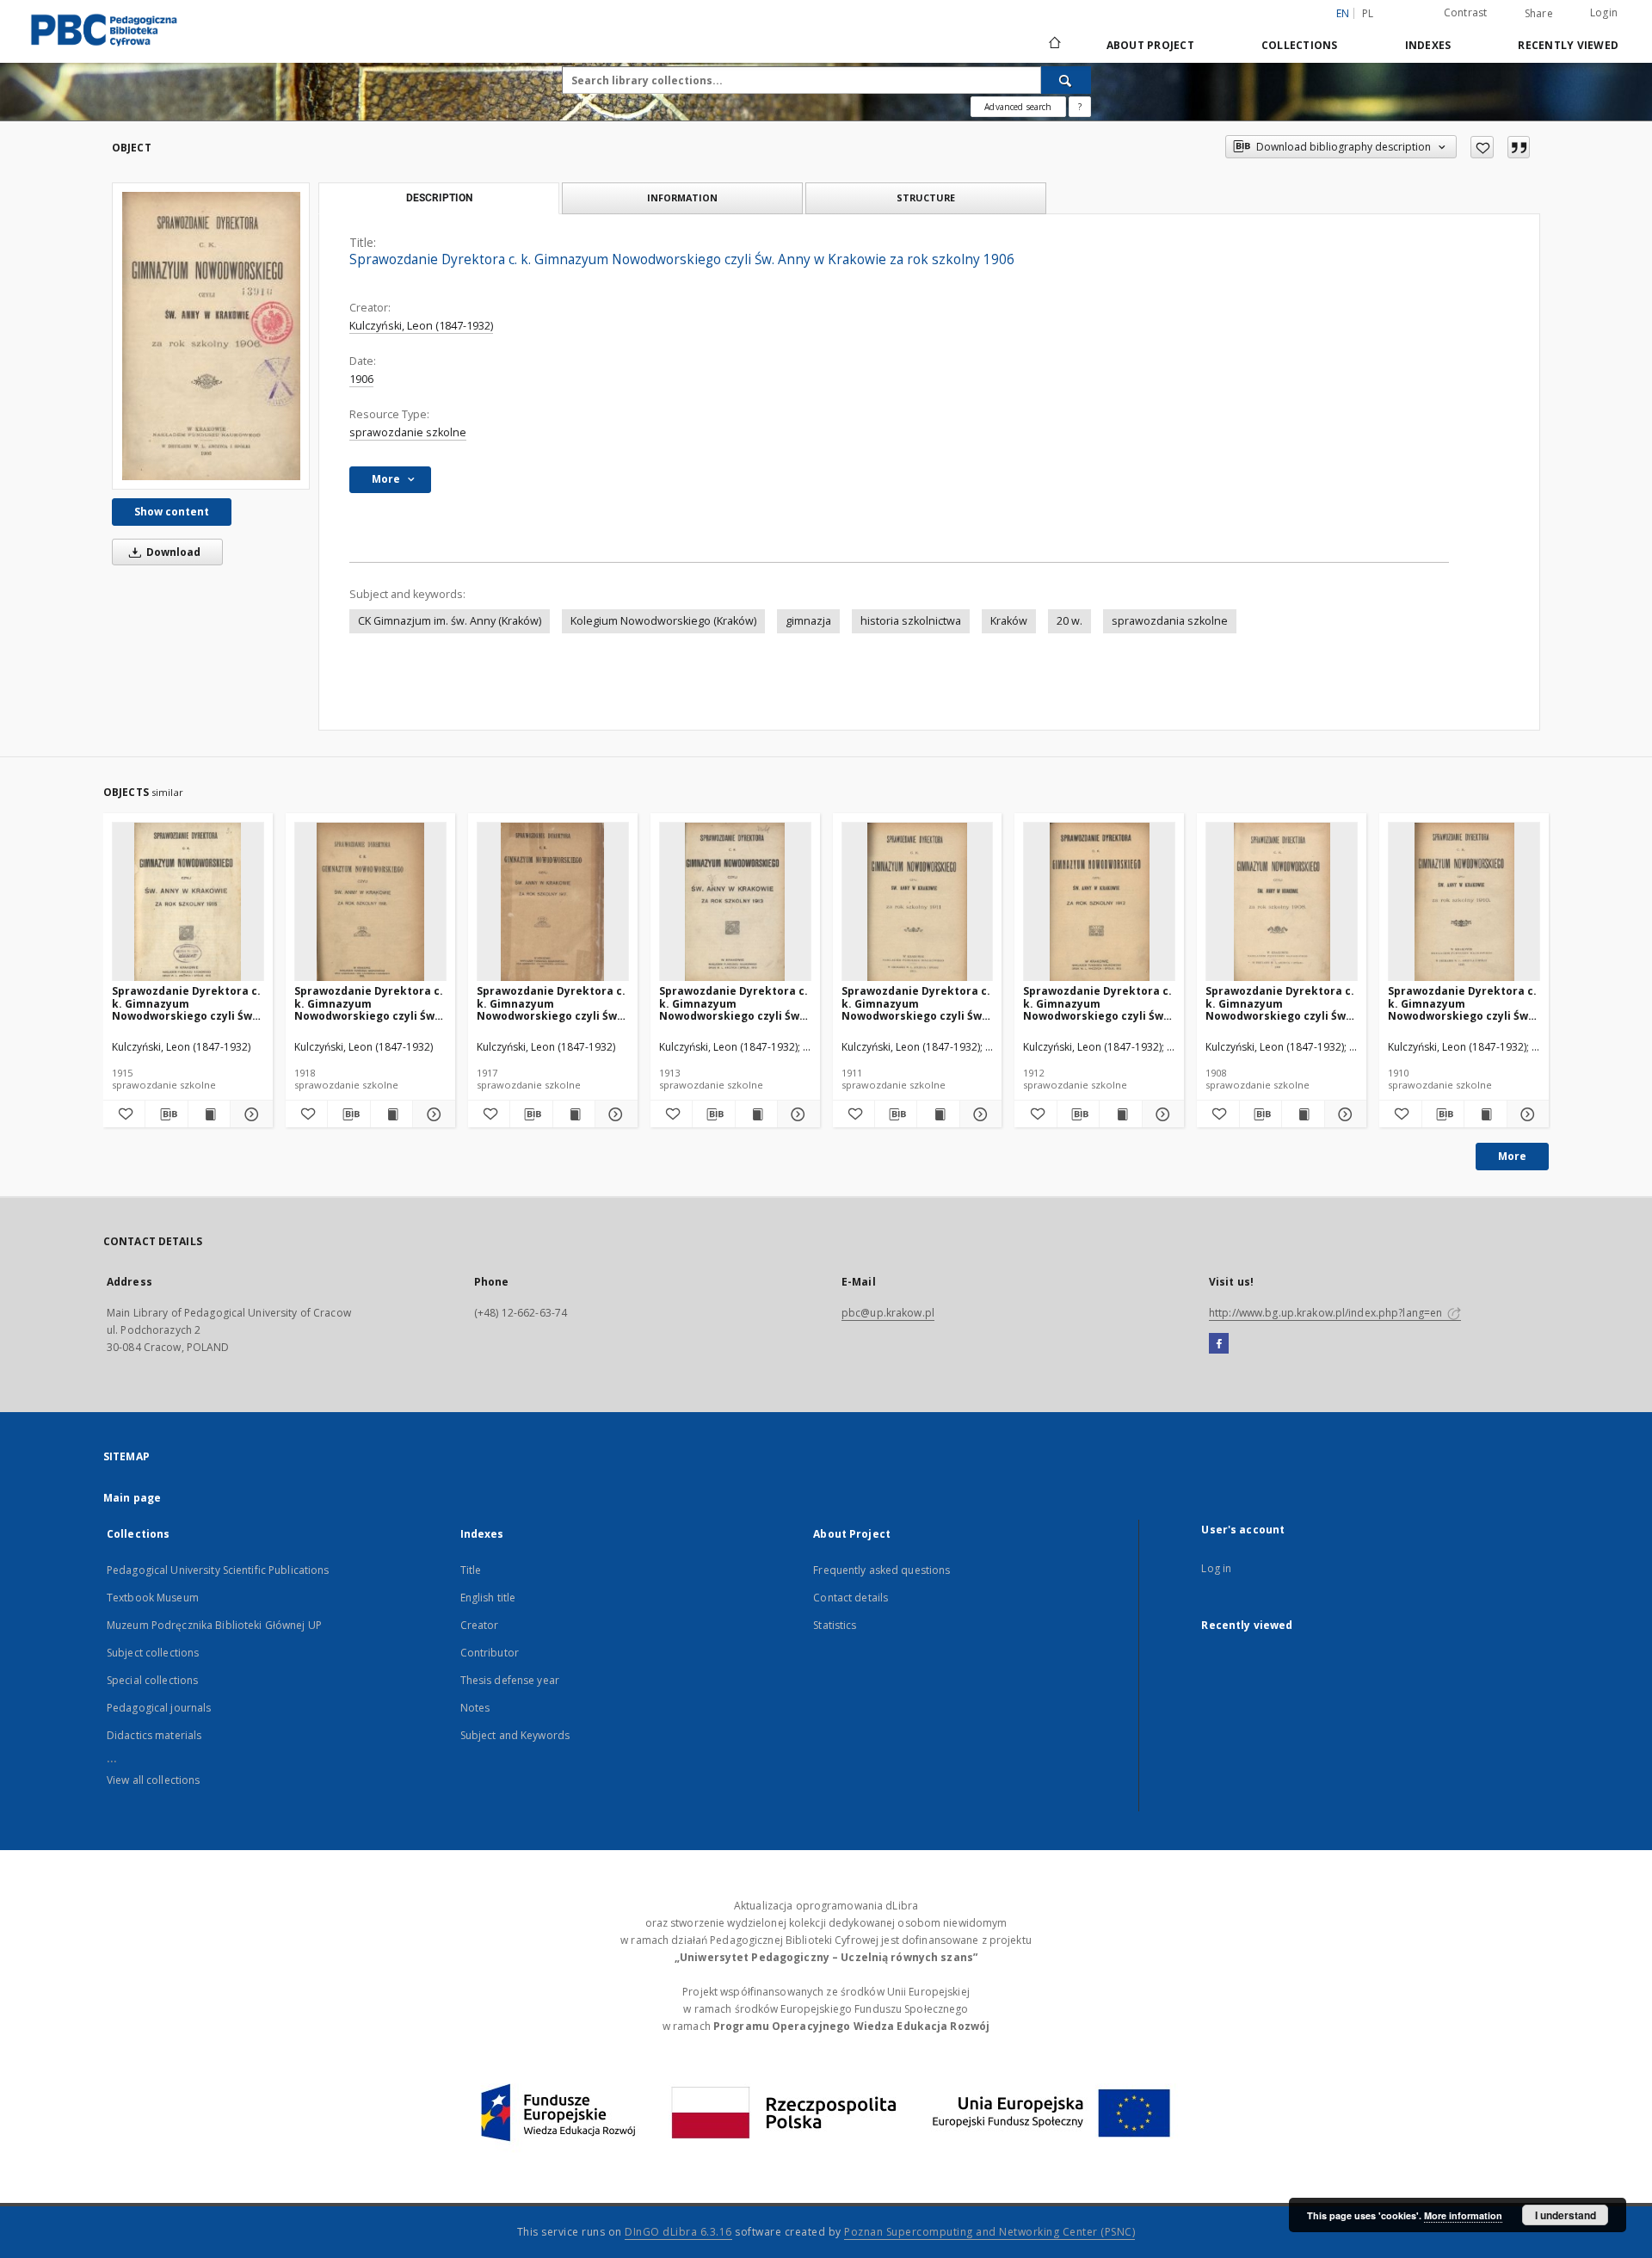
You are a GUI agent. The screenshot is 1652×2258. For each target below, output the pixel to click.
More (1512, 1156)
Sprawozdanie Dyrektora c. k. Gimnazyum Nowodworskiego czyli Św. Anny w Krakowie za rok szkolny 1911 (916, 1003)
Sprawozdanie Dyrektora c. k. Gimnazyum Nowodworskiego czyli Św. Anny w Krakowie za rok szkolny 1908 (1280, 1003)
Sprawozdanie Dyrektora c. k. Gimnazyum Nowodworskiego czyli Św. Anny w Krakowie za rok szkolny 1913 (734, 1003)
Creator (480, 1625)
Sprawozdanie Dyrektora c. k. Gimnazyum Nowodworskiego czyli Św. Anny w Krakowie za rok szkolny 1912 (1097, 1003)
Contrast (1466, 12)
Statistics (835, 1625)
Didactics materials (154, 1735)
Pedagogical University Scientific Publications (218, 1570)
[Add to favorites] (1482, 147)
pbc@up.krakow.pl (888, 1313)
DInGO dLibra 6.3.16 (678, 2232)
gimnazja (808, 621)
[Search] (1066, 80)
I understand (1566, 2215)
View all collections (153, 1780)
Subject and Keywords (515, 1735)
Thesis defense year (510, 1680)
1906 (361, 379)
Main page (132, 1498)
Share (1539, 14)
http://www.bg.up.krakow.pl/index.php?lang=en (1327, 1313)
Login (1604, 12)
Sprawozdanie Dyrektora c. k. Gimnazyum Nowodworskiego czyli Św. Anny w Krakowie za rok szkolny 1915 (186, 1003)
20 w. (1069, 621)
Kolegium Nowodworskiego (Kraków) (663, 621)
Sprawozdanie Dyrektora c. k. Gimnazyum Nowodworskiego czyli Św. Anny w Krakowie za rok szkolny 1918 (369, 1003)
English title (488, 1598)
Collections (1300, 45)
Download (172, 552)
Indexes (1428, 45)
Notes (475, 1708)
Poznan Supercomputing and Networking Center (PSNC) (989, 2232)
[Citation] (1519, 147)
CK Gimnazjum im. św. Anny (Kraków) (450, 621)
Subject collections (153, 1653)
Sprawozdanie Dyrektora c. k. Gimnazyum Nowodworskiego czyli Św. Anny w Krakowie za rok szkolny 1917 (551, 1003)
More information (1463, 2215)
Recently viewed (1568, 45)
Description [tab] (439, 198)
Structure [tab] (926, 197)
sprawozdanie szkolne (408, 432)
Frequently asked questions (881, 1570)
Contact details (851, 1598)
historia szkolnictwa (911, 621)
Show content (172, 512)
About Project (1150, 45)
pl (1368, 13)
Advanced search (1018, 107)
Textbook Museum (153, 1598)
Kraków (1009, 621)
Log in (1216, 1568)
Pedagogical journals (159, 1708)
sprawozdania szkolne (1170, 621)
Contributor (490, 1653)
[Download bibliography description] (166, 1114)
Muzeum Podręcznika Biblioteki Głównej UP (214, 1625)
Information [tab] (682, 197)
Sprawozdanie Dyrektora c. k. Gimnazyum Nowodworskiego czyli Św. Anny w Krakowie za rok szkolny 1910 (1462, 1003)
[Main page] (1054, 45)
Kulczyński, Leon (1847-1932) (421, 326)
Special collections (152, 1680)
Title (471, 1570)
